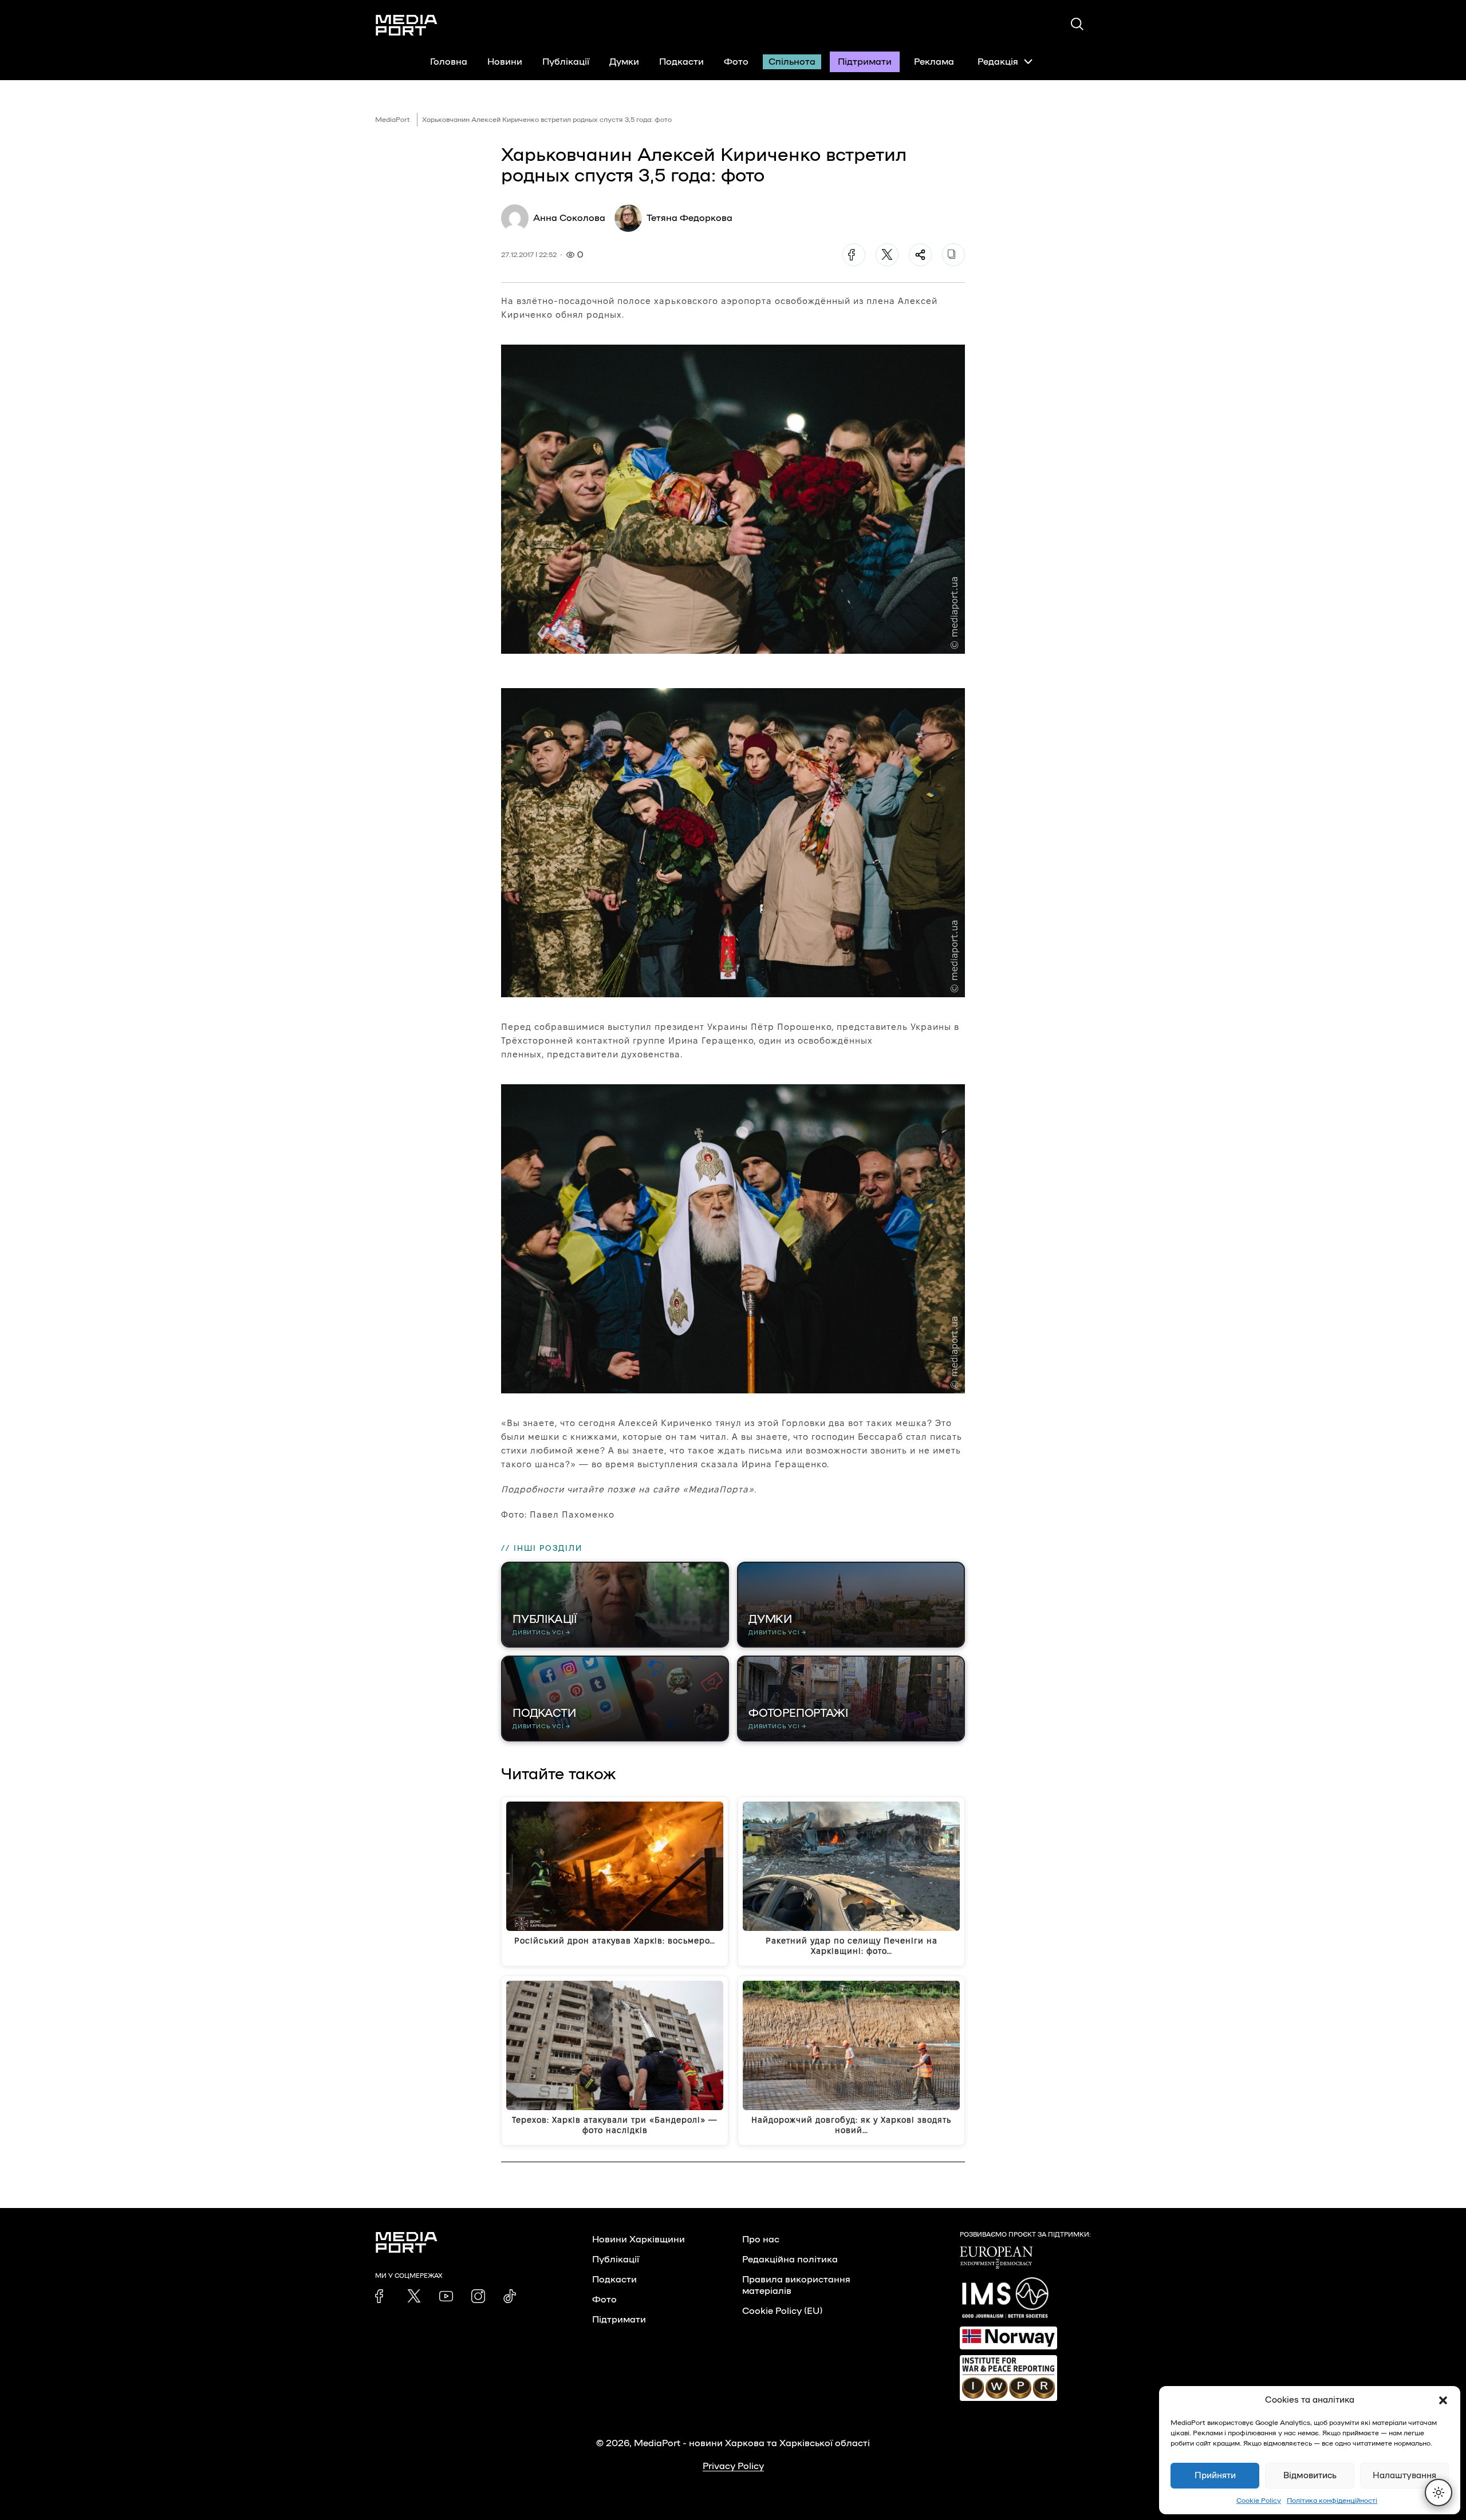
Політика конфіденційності (1332, 2501)
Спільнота (792, 62)
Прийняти (1215, 2476)
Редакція (998, 62)
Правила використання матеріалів (796, 2285)
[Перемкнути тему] (1439, 2493)
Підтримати (865, 62)
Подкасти (681, 62)
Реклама (934, 62)
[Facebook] (854, 255)
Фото (736, 62)
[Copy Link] (953, 255)
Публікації (566, 62)
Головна (449, 62)
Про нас (761, 2239)
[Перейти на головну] (407, 25)
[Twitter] (887, 255)
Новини (505, 62)
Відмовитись (1310, 2476)
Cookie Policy (1259, 2501)
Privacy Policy (733, 2466)
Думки (624, 62)
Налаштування (1404, 2476)
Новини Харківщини (639, 2239)
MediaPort (393, 120)
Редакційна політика (790, 2260)
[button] (1443, 2400)
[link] (382, 2296)
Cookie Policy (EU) (782, 2311)
